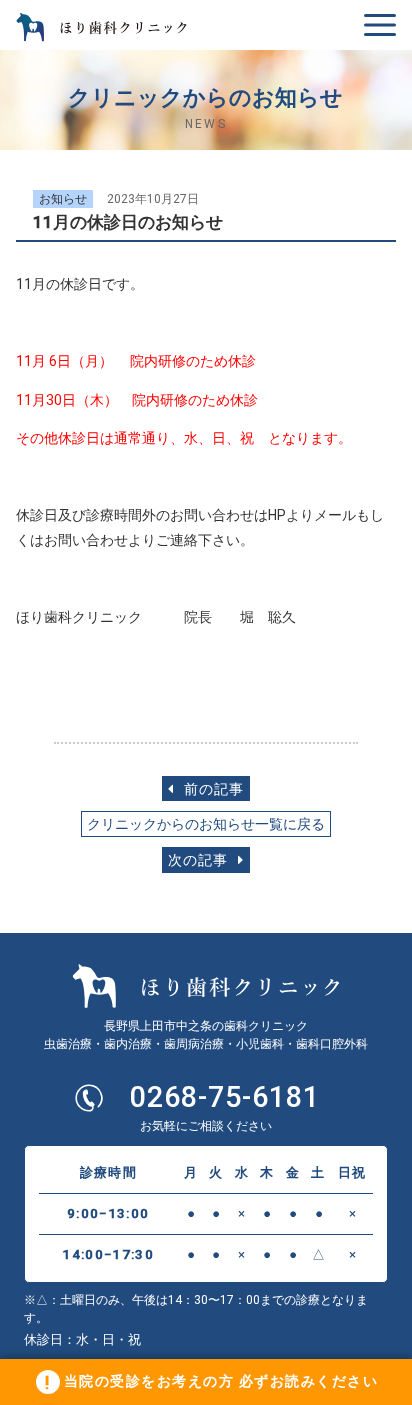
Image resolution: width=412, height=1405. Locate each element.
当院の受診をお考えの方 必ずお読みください (221, 1381)
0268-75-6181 (225, 1097)
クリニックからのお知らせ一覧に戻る (206, 824)
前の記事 (211, 789)
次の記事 (200, 860)
